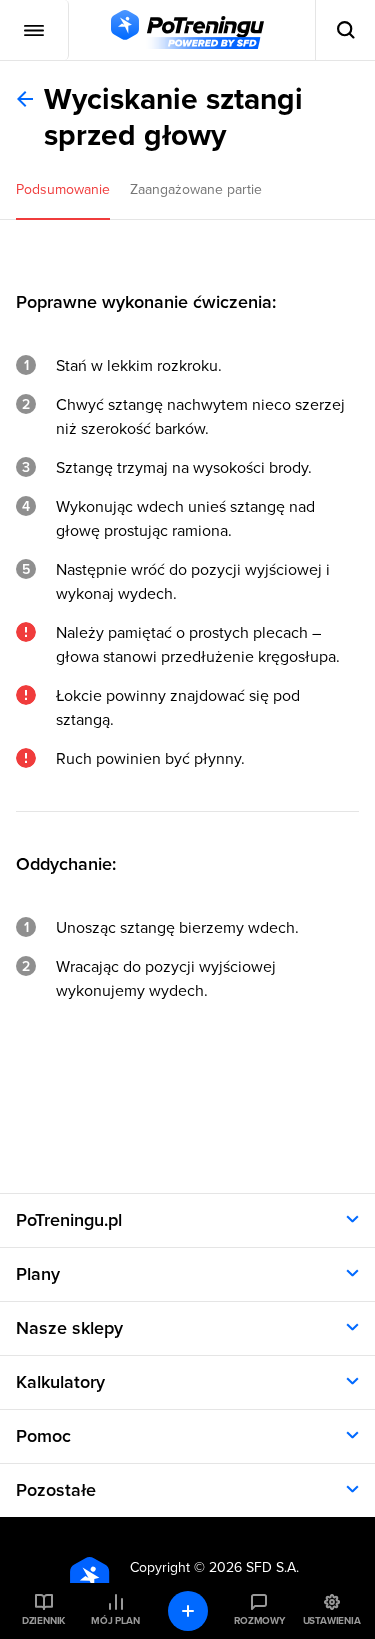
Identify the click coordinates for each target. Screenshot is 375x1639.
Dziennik (43, 1621)
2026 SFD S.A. (254, 1567)
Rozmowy (259, 1621)
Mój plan (115, 1621)
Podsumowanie (63, 189)
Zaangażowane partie (196, 189)
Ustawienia (332, 1621)
